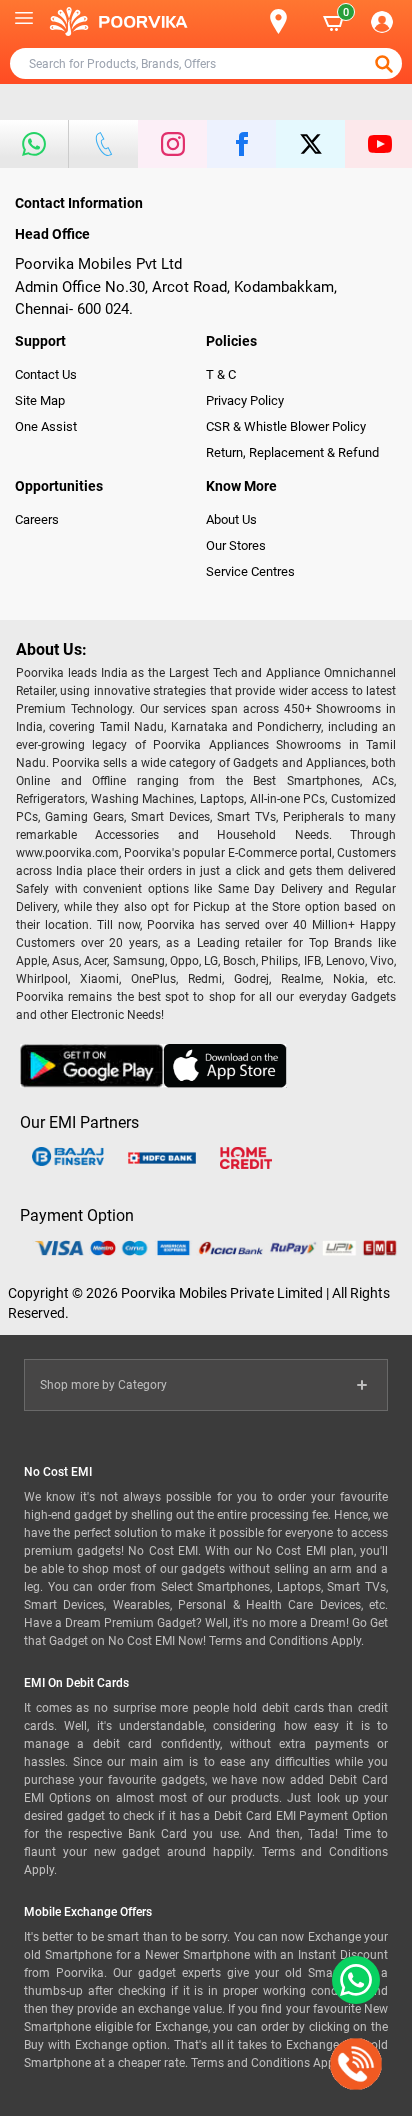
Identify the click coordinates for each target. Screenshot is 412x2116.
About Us (231, 519)
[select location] (288, 21)
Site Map (40, 400)
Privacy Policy (245, 400)
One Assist (46, 426)
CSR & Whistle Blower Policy (286, 426)
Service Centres (250, 571)
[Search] (246, 22)
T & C (221, 374)
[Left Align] (386, 64)
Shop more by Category (103, 1385)
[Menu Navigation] (24, 22)
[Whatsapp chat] (352, 1980)
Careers (37, 519)
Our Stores (236, 545)
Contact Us (46, 374)
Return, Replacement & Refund (292, 452)
